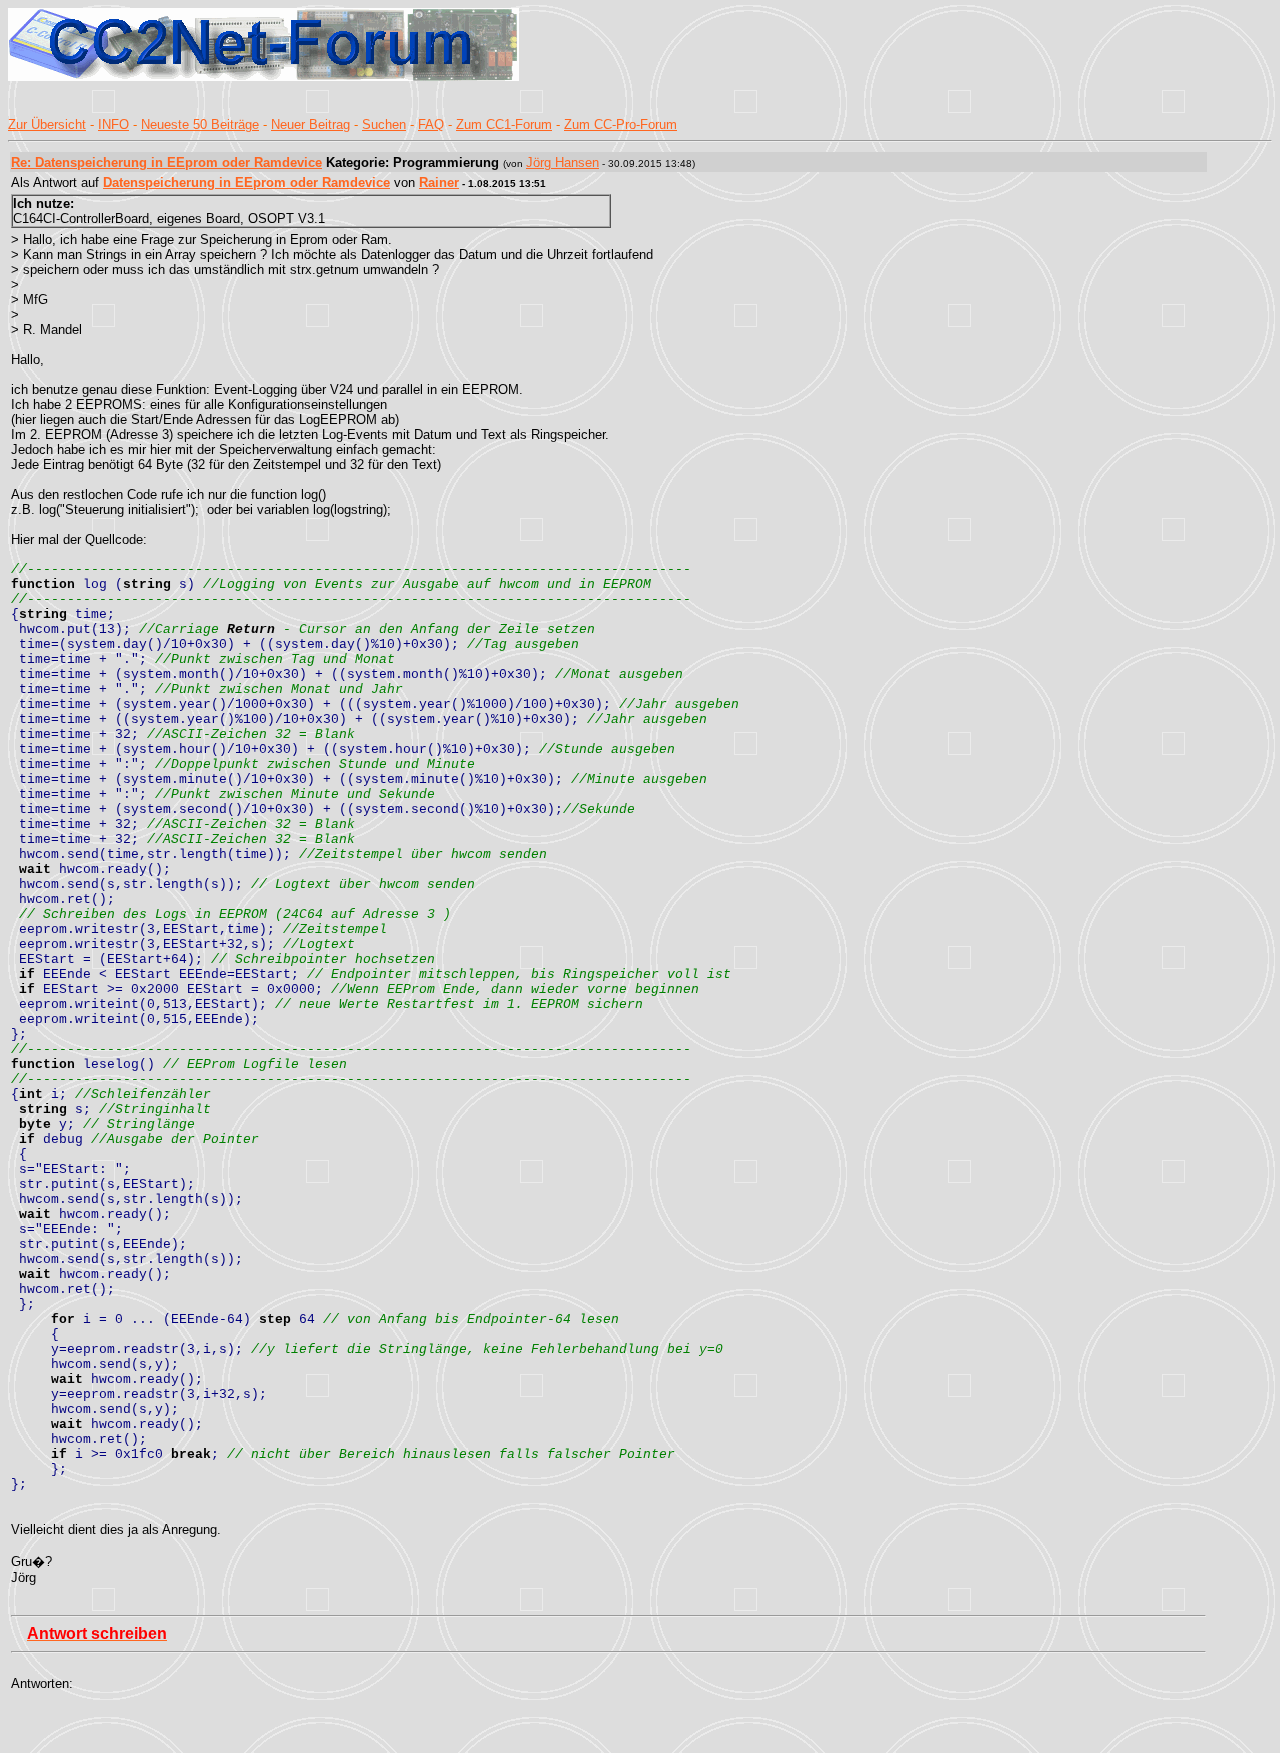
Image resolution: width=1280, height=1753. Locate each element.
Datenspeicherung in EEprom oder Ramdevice (246, 182)
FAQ (431, 124)
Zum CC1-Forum (504, 124)
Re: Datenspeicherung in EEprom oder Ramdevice (166, 162)
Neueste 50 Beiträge (200, 124)
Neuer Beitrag (310, 124)
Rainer (439, 182)
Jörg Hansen (562, 162)
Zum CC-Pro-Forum (620, 124)
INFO (113, 124)
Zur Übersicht (47, 124)
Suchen (384, 124)
